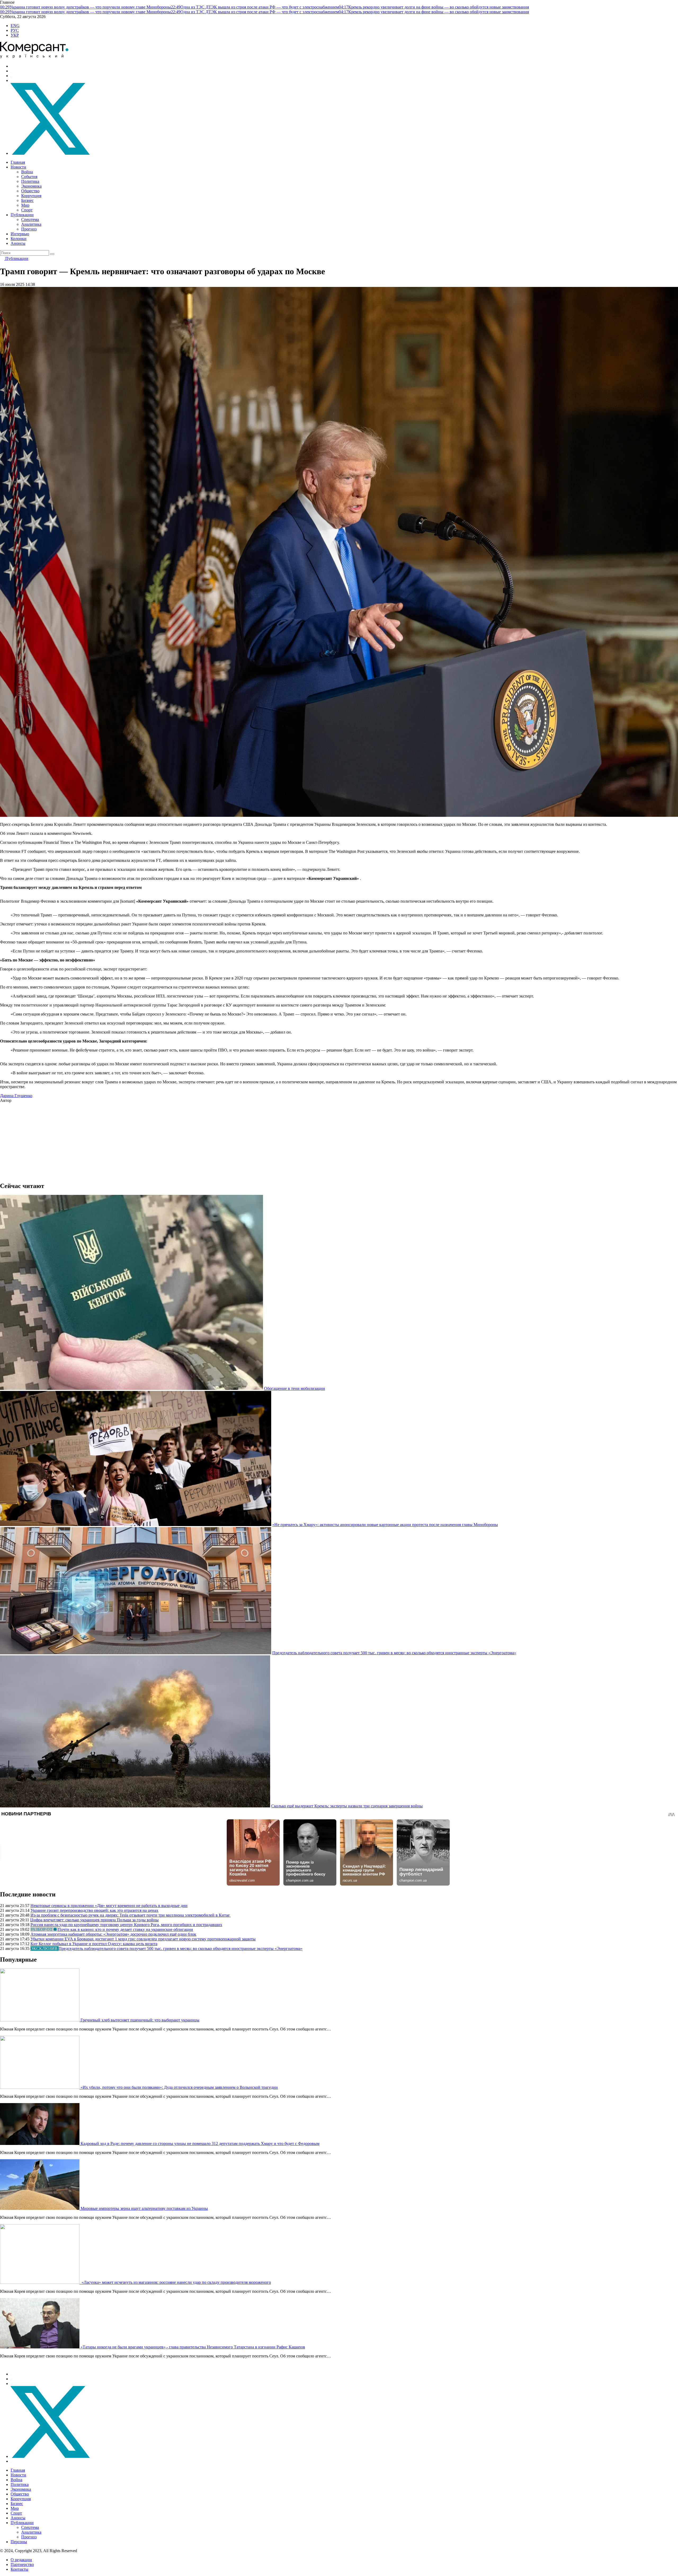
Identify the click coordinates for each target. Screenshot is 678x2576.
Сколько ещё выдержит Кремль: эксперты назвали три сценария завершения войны (347, 1806)
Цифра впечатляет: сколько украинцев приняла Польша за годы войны (94, 1920)
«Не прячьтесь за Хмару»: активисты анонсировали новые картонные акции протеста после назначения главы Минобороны (385, 1525)
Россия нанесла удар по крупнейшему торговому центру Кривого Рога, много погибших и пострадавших (126, 1925)
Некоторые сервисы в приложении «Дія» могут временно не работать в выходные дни (109, 1906)
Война (27, 172)
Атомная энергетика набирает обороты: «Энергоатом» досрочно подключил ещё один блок (113, 1934)
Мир (25, 205)
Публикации (22, 215)
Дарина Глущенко (16, 1096)
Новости (18, 167)
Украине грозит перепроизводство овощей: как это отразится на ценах (94, 1910)
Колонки (19, 239)
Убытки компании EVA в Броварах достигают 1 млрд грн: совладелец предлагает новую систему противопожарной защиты (143, 1939)
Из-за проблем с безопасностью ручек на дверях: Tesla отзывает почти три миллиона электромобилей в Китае (131, 1915)
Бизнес (27, 200)
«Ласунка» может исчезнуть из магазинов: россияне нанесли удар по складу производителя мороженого (176, 2282)
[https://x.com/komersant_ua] (50, 153)
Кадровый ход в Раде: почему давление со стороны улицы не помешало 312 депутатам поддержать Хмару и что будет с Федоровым (200, 2143)
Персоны (19, 2542)
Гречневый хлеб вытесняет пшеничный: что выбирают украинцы (140, 2020)
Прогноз (29, 229)
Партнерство (22, 2564)
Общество (30, 191)
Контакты (19, 2569)
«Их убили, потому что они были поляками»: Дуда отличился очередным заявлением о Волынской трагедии (179, 2087)
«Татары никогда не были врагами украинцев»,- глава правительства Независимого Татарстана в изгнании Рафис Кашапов (193, 2347)
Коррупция (31, 196)
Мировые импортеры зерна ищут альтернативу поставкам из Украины (144, 2208)
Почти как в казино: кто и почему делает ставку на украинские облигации (125, 1929)
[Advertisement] (159, 1140)
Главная (18, 162)
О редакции (21, 2560)
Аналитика (31, 224)
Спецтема (30, 220)
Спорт (27, 210)
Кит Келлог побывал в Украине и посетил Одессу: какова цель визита (94, 1944)
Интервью (20, 234)
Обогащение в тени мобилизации (295, 1388)
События (29, 177)
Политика (30, 181)
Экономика (31, 186)
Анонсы (18, 243)
